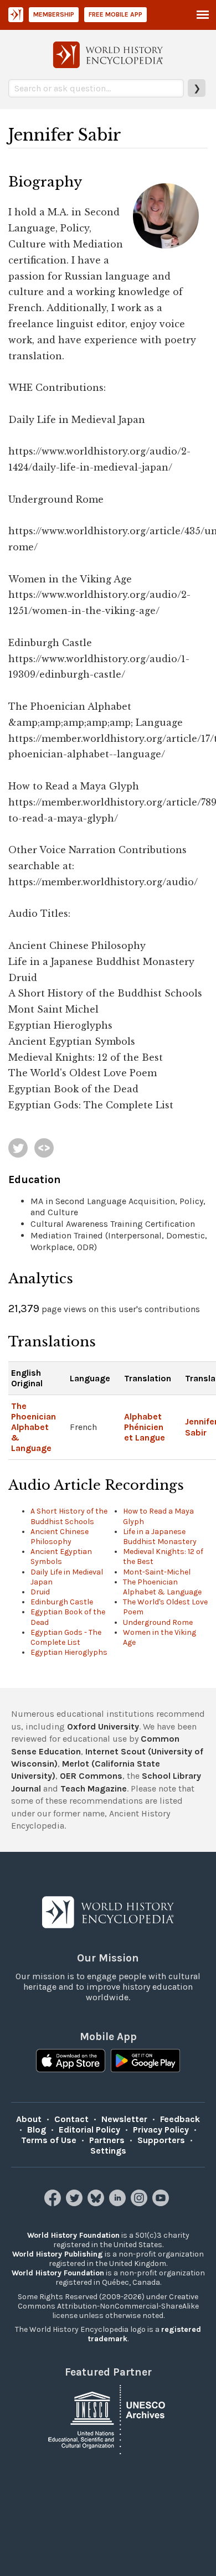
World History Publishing (58, 2254)
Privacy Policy (161, 2130)
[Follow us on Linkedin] (119, 2203)
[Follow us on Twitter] (76, 2203)
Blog (37, 2130)
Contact (71, 2119)
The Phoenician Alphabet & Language (34, 1427)
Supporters (161, 2140)
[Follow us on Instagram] (140, 2203)
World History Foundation (73, 2235)
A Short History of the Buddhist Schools (69, 1516)
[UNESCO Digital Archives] (108, 2418)
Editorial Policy (89, 2130)
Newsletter (124, 2119)
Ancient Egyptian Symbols (61, 1557)
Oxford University (103, 1726)
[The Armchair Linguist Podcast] (44, 1148)
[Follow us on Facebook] (54, 2203)
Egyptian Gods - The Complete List (66, 1637)
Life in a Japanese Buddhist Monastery (160, 1537)
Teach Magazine (94, 1788)
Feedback (180, 2119)
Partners (107, 2140)
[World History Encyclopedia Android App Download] (145, 2062)
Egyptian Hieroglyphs (69, 1652)
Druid (40, 1592)
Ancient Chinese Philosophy (60, 1537)
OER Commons (91, 1776)
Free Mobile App (115, 14)
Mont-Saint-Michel (157, 1572)
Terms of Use (49, 2140)
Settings (108, 2151)
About (29, 2119)
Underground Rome (158, 1622)
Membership (54, 14)
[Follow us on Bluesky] (97, 2203)
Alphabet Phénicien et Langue (145, 1427)
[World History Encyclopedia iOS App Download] (71, 2062)
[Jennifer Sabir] (18, 1148)
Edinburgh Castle (62, 1602)
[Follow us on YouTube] (162, 2203)
